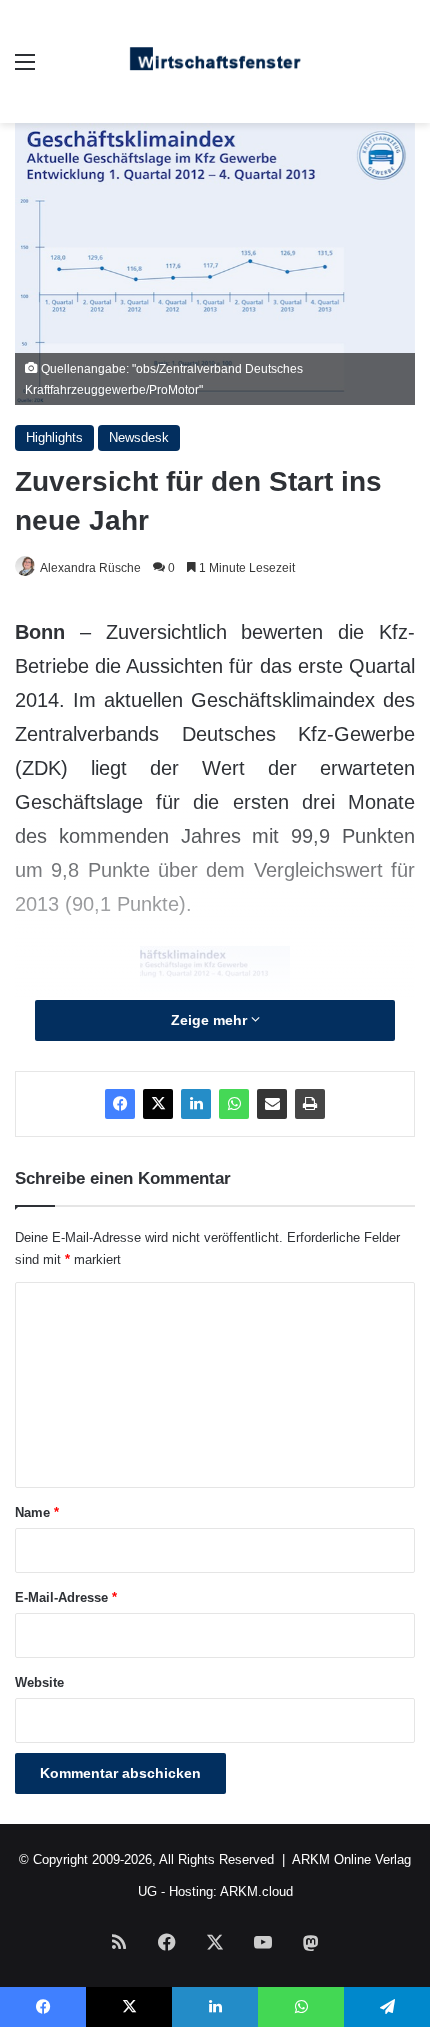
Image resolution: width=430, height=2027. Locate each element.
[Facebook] (120, 1104)
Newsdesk (139, 437)
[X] (158, 1104)
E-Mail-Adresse (66, 1597)
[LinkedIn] (196, 1104)
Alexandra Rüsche (90, 568)
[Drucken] (310, 1104)
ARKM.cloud (256, 1891)
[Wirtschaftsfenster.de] (215, 61)
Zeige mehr (211, 1020)
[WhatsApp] (234, 1104)
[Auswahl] (25, 69)
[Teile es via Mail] (272, 1104)
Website (39, 1682)
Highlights (54, 437)
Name (37, 1512)
